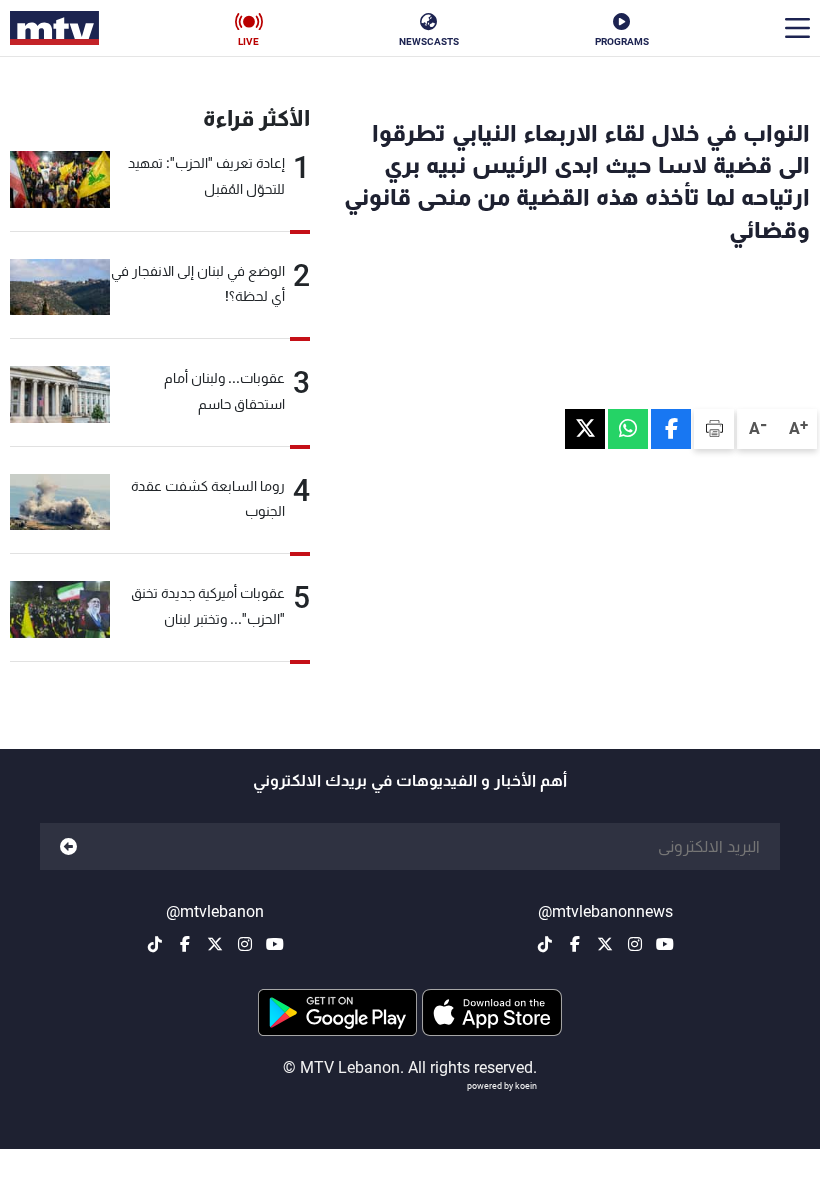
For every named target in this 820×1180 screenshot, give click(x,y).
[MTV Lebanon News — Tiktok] (545, 944)
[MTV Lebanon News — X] (605, 944)
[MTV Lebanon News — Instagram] (635, 944)
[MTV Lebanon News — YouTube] (665, 944)
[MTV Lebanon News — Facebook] (575, 944)
